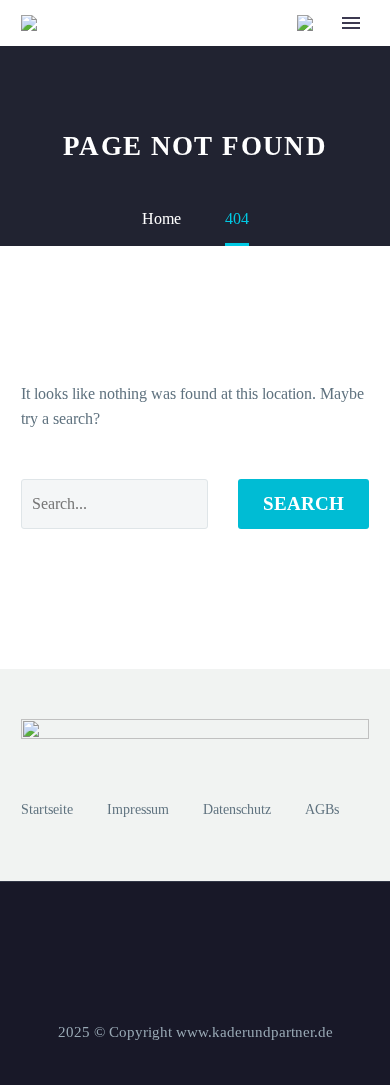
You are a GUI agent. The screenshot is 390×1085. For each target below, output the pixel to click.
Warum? (214, 53)
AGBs (322, 809)
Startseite (47, 809)
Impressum (138, 809)
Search (303, 503)
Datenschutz (237, 809)
